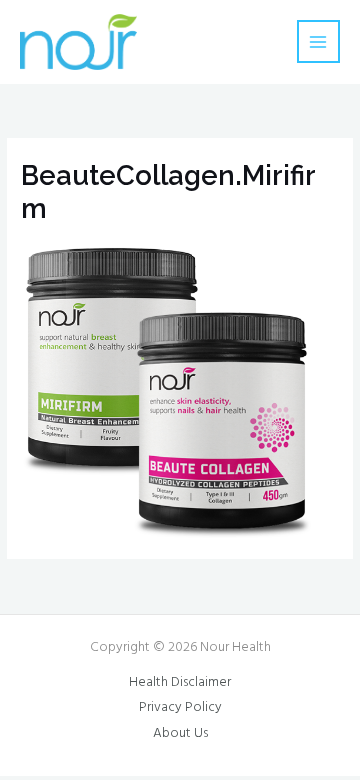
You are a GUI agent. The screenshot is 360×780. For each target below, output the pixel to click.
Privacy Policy (180, 707)
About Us (180, 733)
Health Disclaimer (180, 682)
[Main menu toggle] (318, 41)
